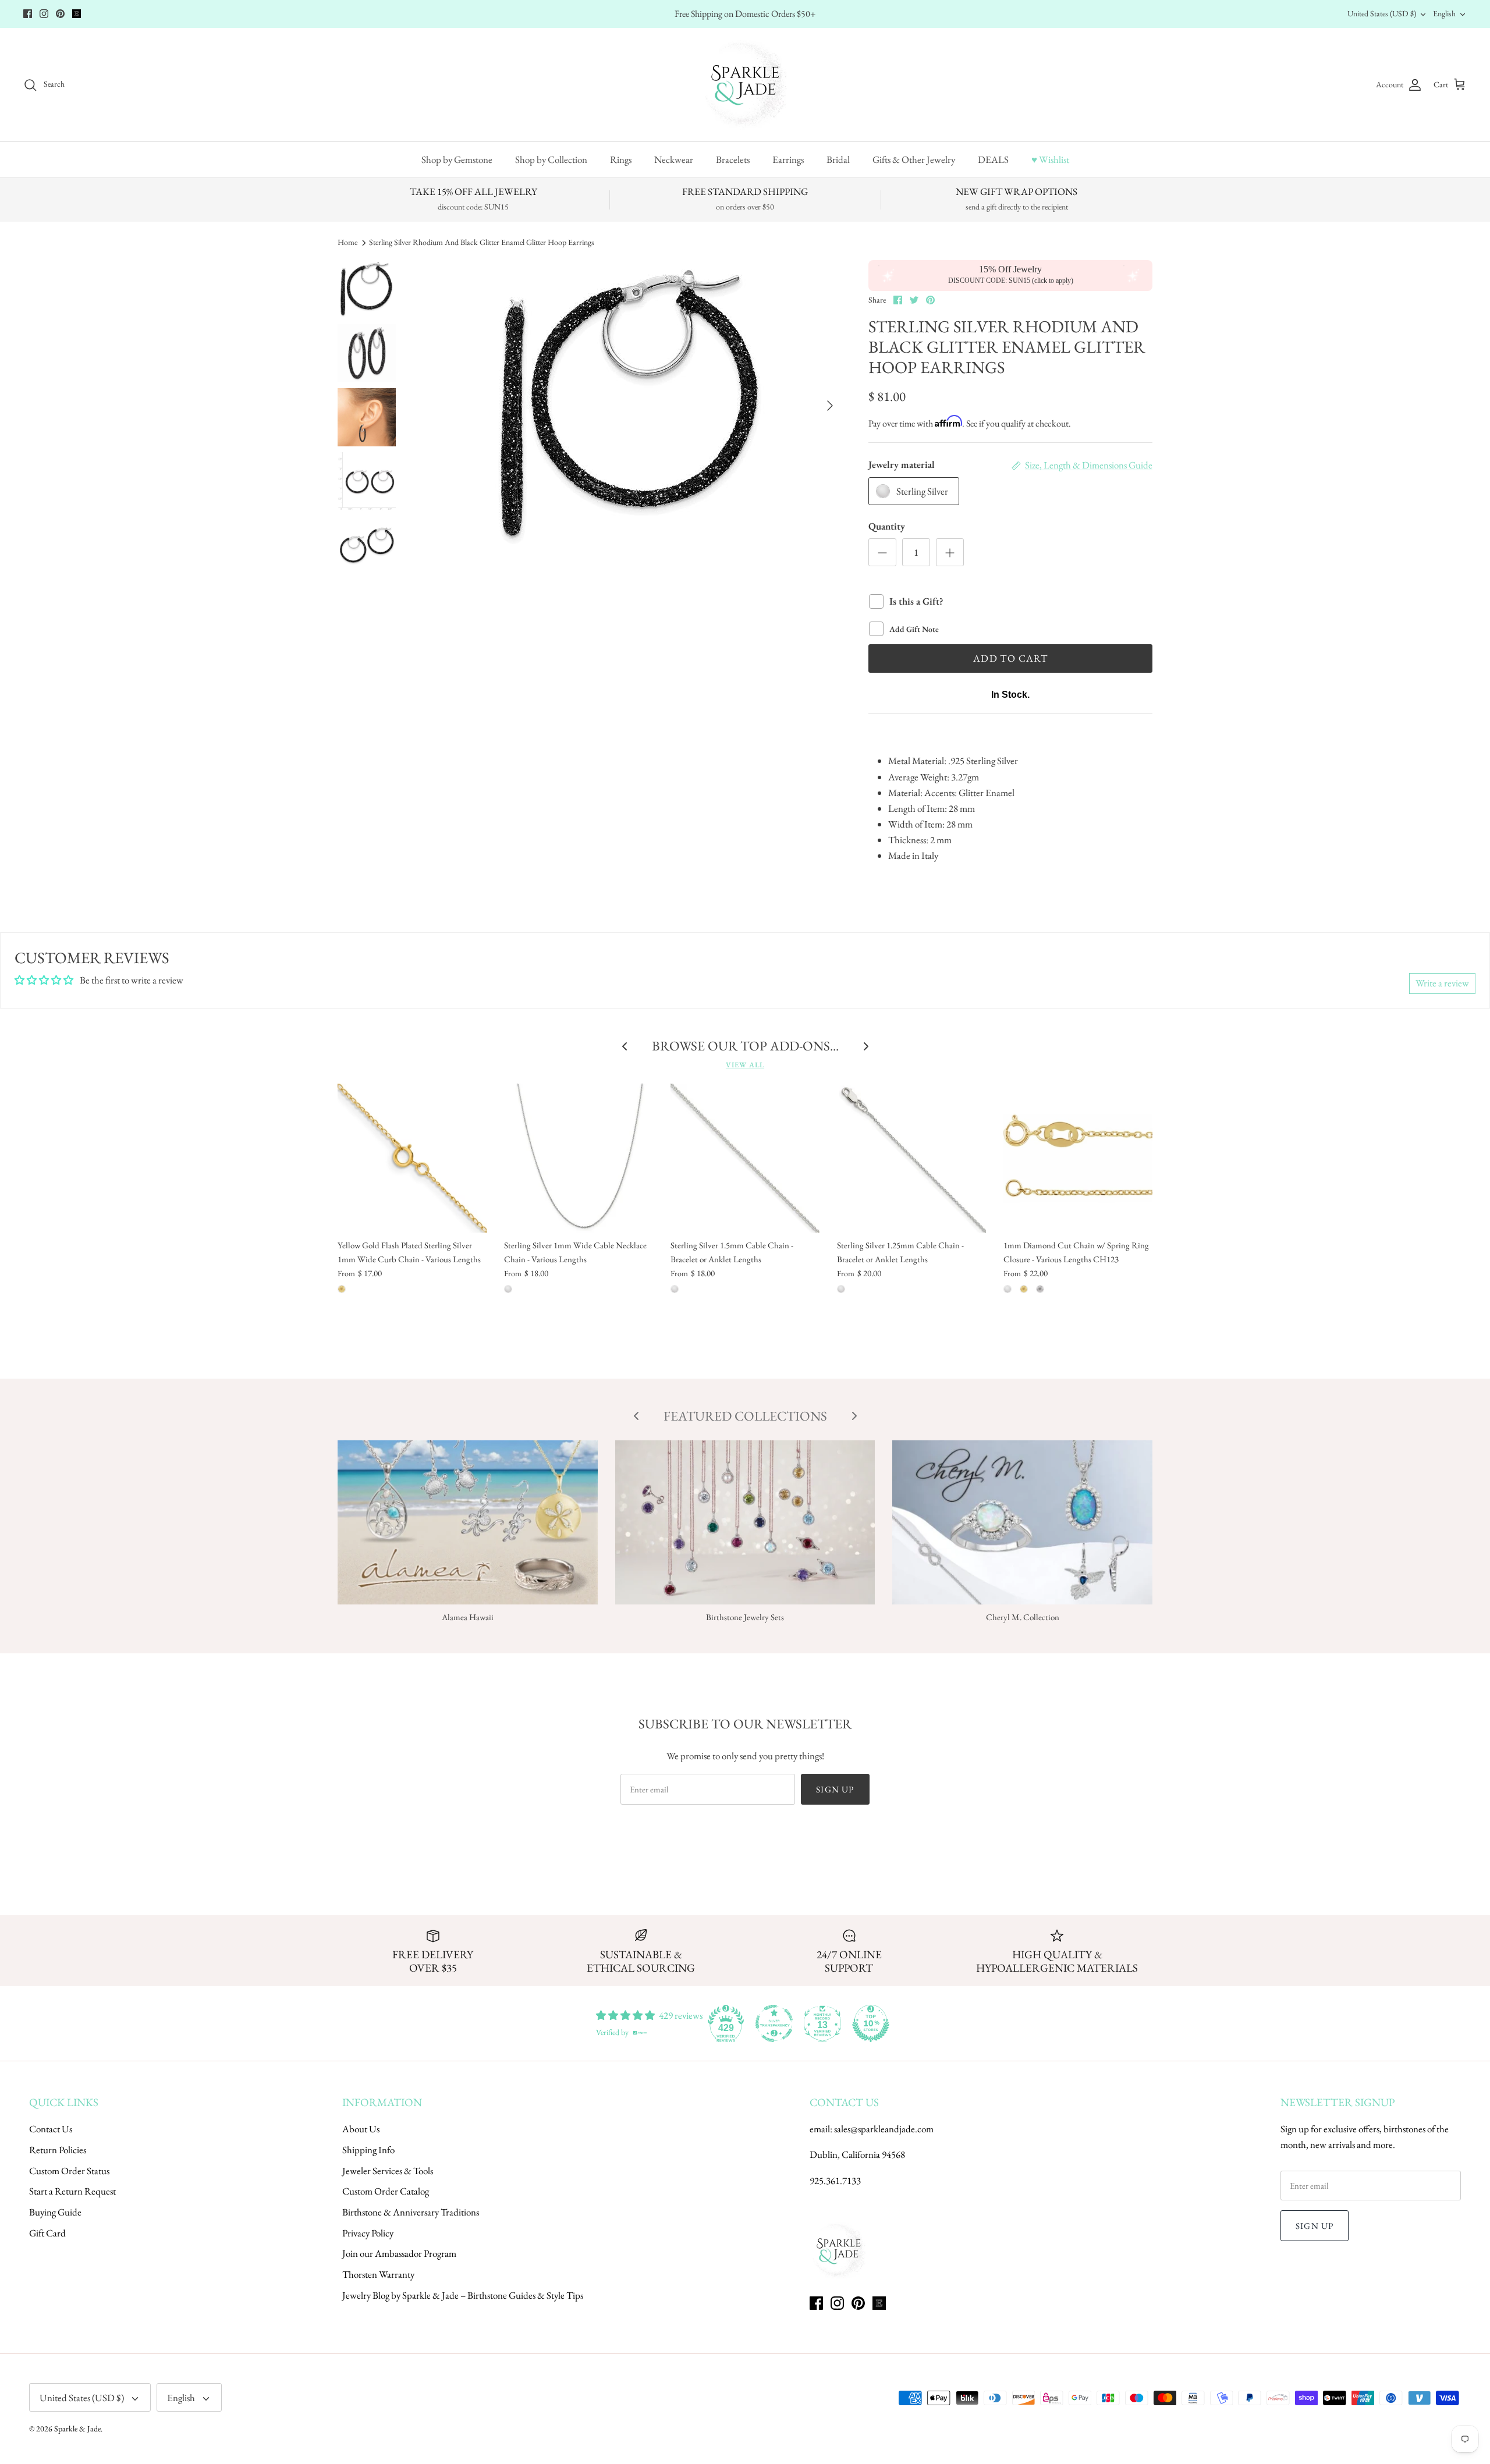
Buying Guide (55, 2212)
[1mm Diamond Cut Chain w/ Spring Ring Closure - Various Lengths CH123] (1078, 1158)
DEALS (993, 159)
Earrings (788, 159)
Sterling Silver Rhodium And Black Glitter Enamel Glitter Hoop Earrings (482, 242)
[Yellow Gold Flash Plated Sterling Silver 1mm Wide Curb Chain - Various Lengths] (412, 1158)
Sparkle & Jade (77, 2429)
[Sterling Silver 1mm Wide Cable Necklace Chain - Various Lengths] (579, 1158)
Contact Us (51, 2129)
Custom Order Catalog (386, 2191)
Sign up (835, 1789)
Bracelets (733, 159)
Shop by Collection (551, 159)
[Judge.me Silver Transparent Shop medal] (774, 2023)
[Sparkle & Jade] (745, 85)
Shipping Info (368, 2150)
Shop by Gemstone (457, 159)
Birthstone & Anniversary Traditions (411, 2212)
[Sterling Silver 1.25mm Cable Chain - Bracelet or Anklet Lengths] (911, 1158)
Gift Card (47, 2233)
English (1444, 13)
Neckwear (674, 159)
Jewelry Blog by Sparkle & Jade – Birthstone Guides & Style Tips (463, 2295)
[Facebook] (28, 14)
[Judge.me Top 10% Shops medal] (871, 2023)
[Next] (830, 406)
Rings (621, 159)
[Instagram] (44, 14)
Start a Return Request (72, 2191)
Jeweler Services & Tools (388, 2171)
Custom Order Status (69, 2171)
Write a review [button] (1442, 983)
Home (347, 242)
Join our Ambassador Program (399, 2253)
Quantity (887, 526)
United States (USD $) (1382, 13)
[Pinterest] (60, 14)
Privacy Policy (368, 2233)
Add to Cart (1010, 658)
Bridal (838, 159)
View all (745, 1065)
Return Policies (58, 2150)
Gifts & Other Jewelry (914, 159)
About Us (361, 2129)
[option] (631, 406)
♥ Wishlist (1050, 159)
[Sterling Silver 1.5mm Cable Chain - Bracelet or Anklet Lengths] (745, 1158)
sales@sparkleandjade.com (884, 2129)
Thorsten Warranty (378, 2274)
